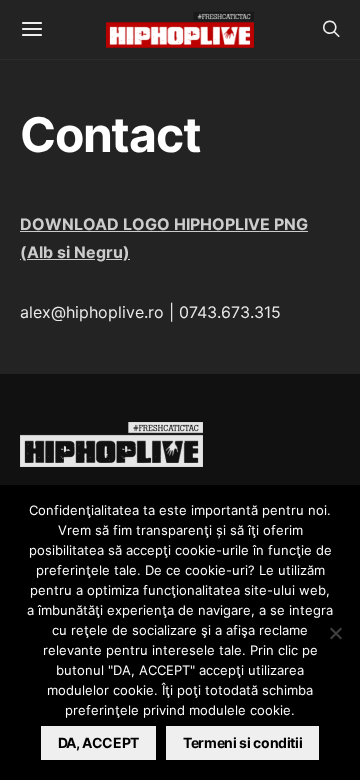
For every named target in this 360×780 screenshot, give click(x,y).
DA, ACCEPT (99, 742)
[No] (335, 633)
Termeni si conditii (242, 742)
